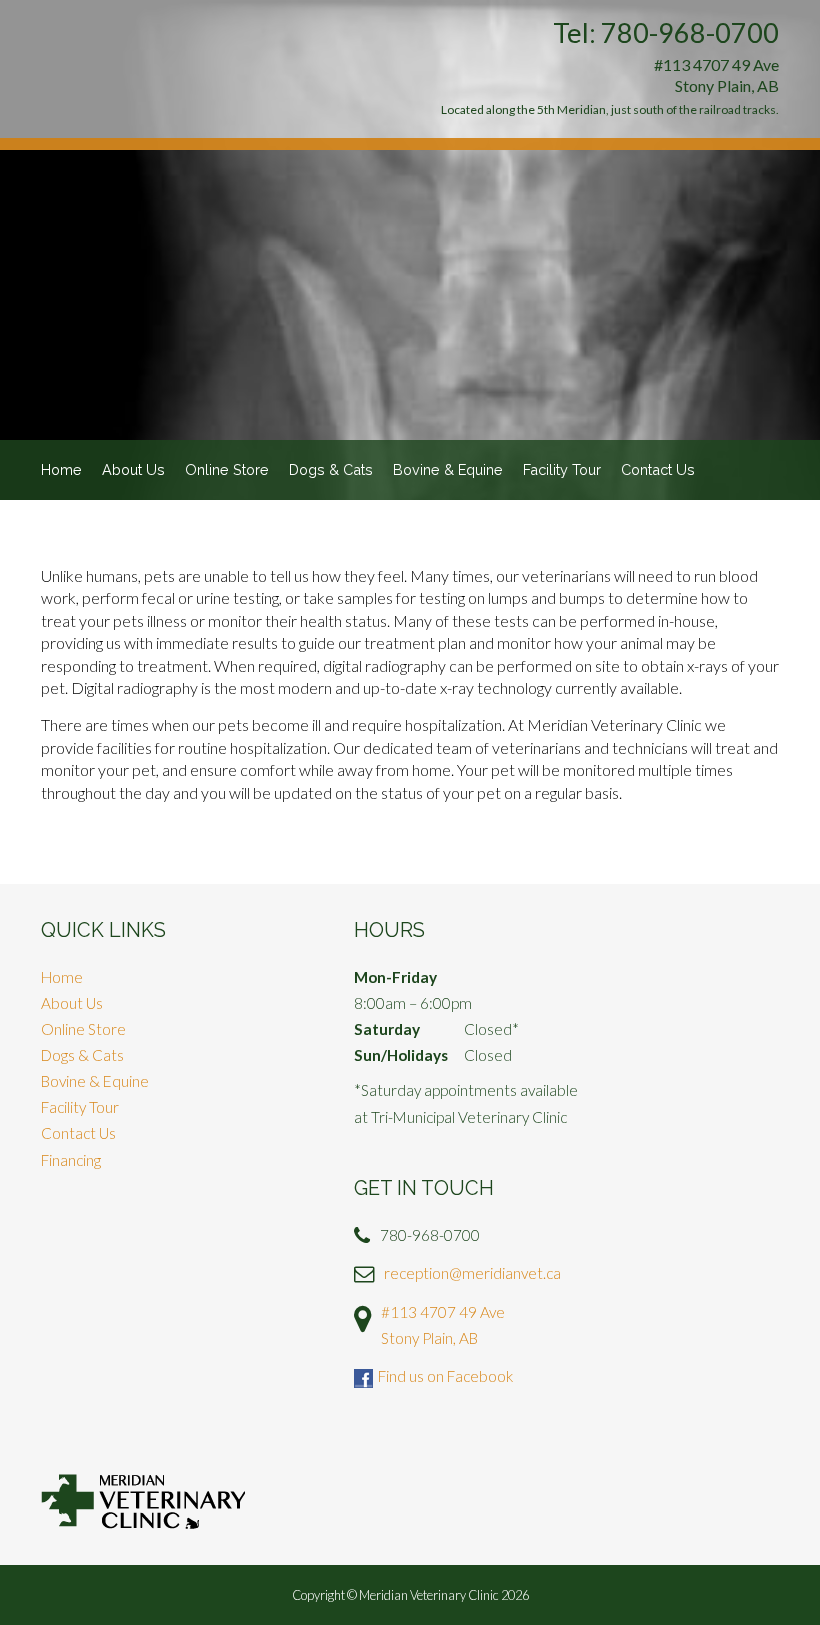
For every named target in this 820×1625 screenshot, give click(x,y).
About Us (133, 469)
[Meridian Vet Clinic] (143, 1501)
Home (61, 469)
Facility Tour (562, 469)
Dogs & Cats (331, 469)
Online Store (227, 469)
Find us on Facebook (445, 1376)
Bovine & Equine (448, 469)
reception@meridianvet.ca (472, 1273)
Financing (71, 1160)
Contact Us (658, 469)
